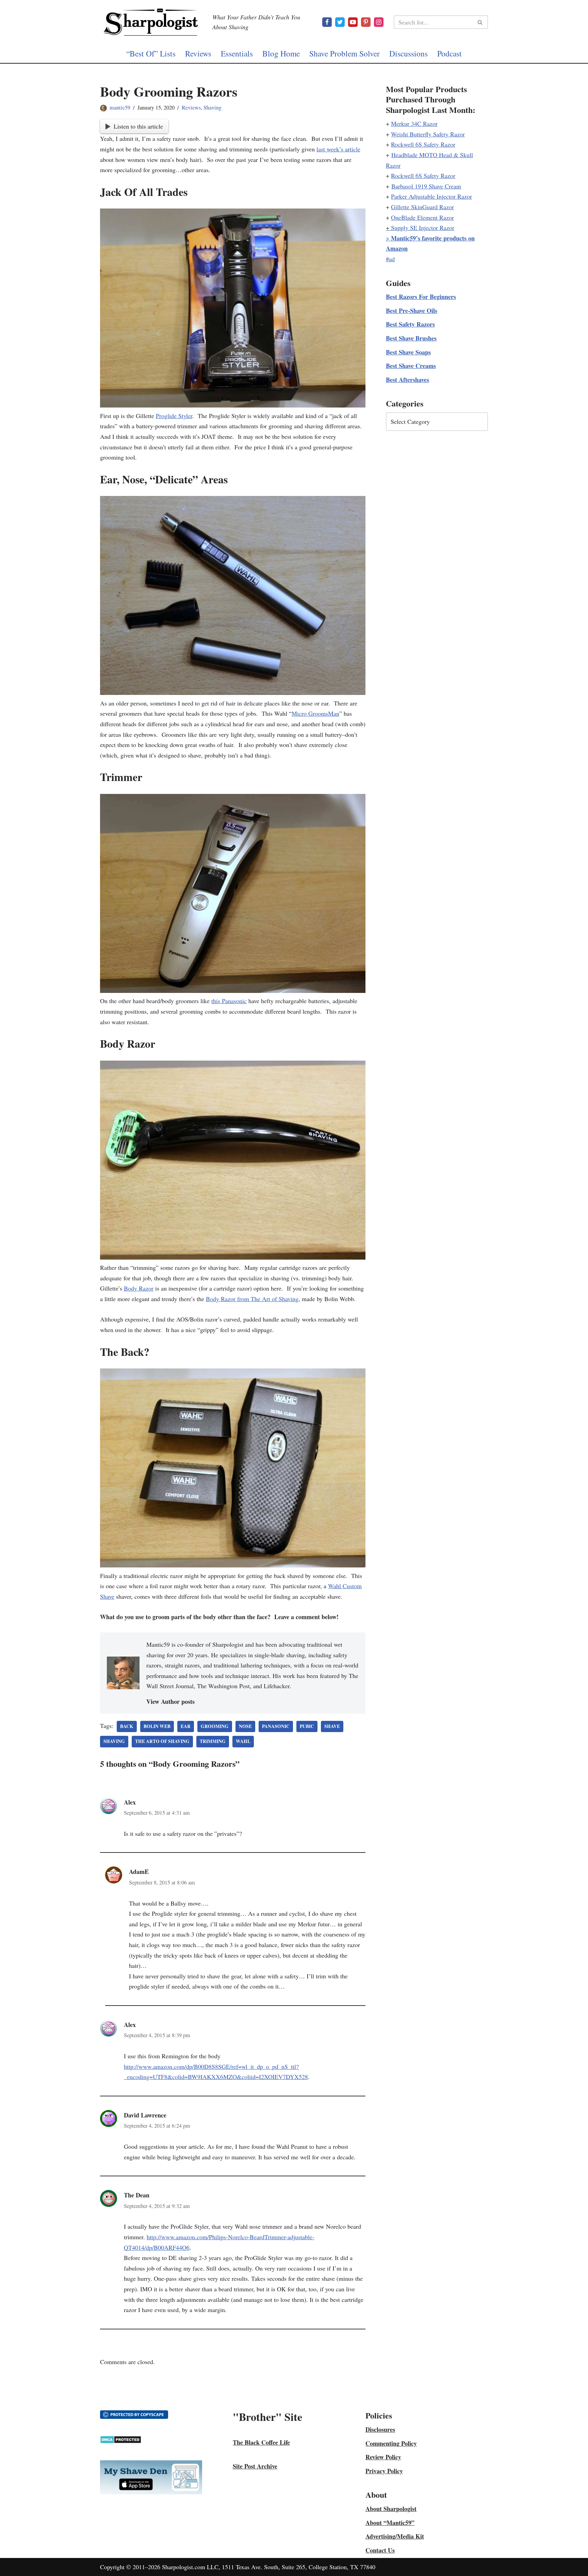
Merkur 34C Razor (414, 123)
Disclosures (380, 2429)
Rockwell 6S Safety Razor (423, 144)
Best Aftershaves (407, 380)
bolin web (157, 1726)
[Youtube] (353, 22)
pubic (307, 1726)
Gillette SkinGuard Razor (422, 207)
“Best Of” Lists (151, 53)
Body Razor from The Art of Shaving (252, 1299)
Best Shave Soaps (408, 352)
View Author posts (170, 1701)
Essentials (237, 53)
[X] (340, 22)
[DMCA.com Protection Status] (121, 2441)
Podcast (450, 53)
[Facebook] (327, 22)
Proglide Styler (174, 416)
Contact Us (380, 2550)
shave (332, 1726)
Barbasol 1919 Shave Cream (426, 186)
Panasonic (276, 1726)
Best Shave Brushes (411, 338)
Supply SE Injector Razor (423, 228)
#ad (390, 259)
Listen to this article (138, 126)
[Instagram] (379, 22)
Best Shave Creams (411, 366)
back (127, 1726)
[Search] (480, 22)
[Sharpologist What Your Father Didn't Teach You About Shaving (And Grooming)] (151, 22)
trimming (213, 1741)
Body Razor (139, 1288)
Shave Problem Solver (345, 53)
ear (186, 1726)
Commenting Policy (391, 2443)
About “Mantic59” (390, 2523)
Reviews (198, 53)
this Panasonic (229, 1001)
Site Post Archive (255, 2466)
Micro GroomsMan (315, 713)
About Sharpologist (391, 2509)
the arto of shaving (162, 1741)
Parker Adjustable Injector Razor (431, 196)
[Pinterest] (366, 22)
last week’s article (338, 149)
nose (245, 1726)
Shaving (213, 107)
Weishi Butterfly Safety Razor (428, 134)
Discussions (409, 53)
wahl (243, 1741)
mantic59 (120, 107)
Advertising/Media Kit (395, 2536)
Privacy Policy (384, 2471)
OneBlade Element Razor (422, 217)
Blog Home (281, 53)
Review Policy (383, 2457)
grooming (215, 1726)
